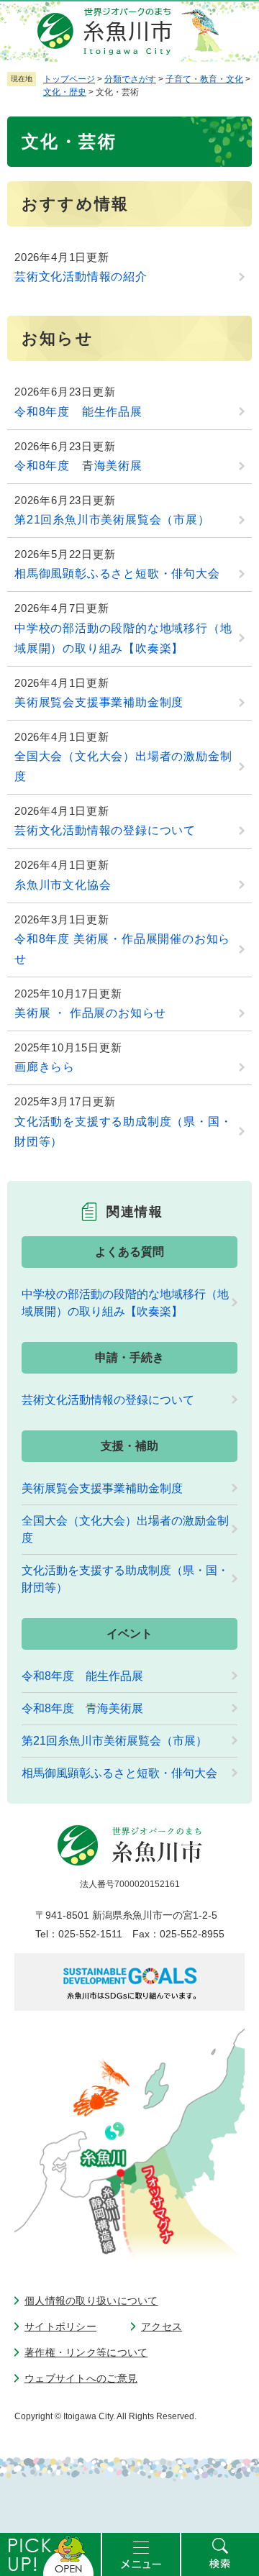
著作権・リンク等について (86, 2352)
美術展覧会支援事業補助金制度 (99, 702)
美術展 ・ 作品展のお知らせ (90, 1013)
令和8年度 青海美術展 (78, 466)
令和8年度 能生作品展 (78, 412)
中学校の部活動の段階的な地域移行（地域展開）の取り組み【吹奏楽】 (123, 638)
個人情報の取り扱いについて (91, 2301)
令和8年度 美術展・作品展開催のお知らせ (122, 949)
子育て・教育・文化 (204, 79)
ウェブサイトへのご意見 (81, 2378)
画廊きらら (45, 1067)
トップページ (69, 79)
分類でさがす (130, 79)
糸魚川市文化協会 (63, 885)
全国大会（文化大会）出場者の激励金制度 (123, 766)
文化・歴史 (65, 92)
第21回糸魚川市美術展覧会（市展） (112, 520)
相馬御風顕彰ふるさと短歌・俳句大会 (117, 574)
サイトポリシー (60, 2326)
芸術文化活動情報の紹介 (81, 277)
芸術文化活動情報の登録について (105, 830)
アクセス (162, 2326)
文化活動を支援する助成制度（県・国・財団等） (123, 1132)
